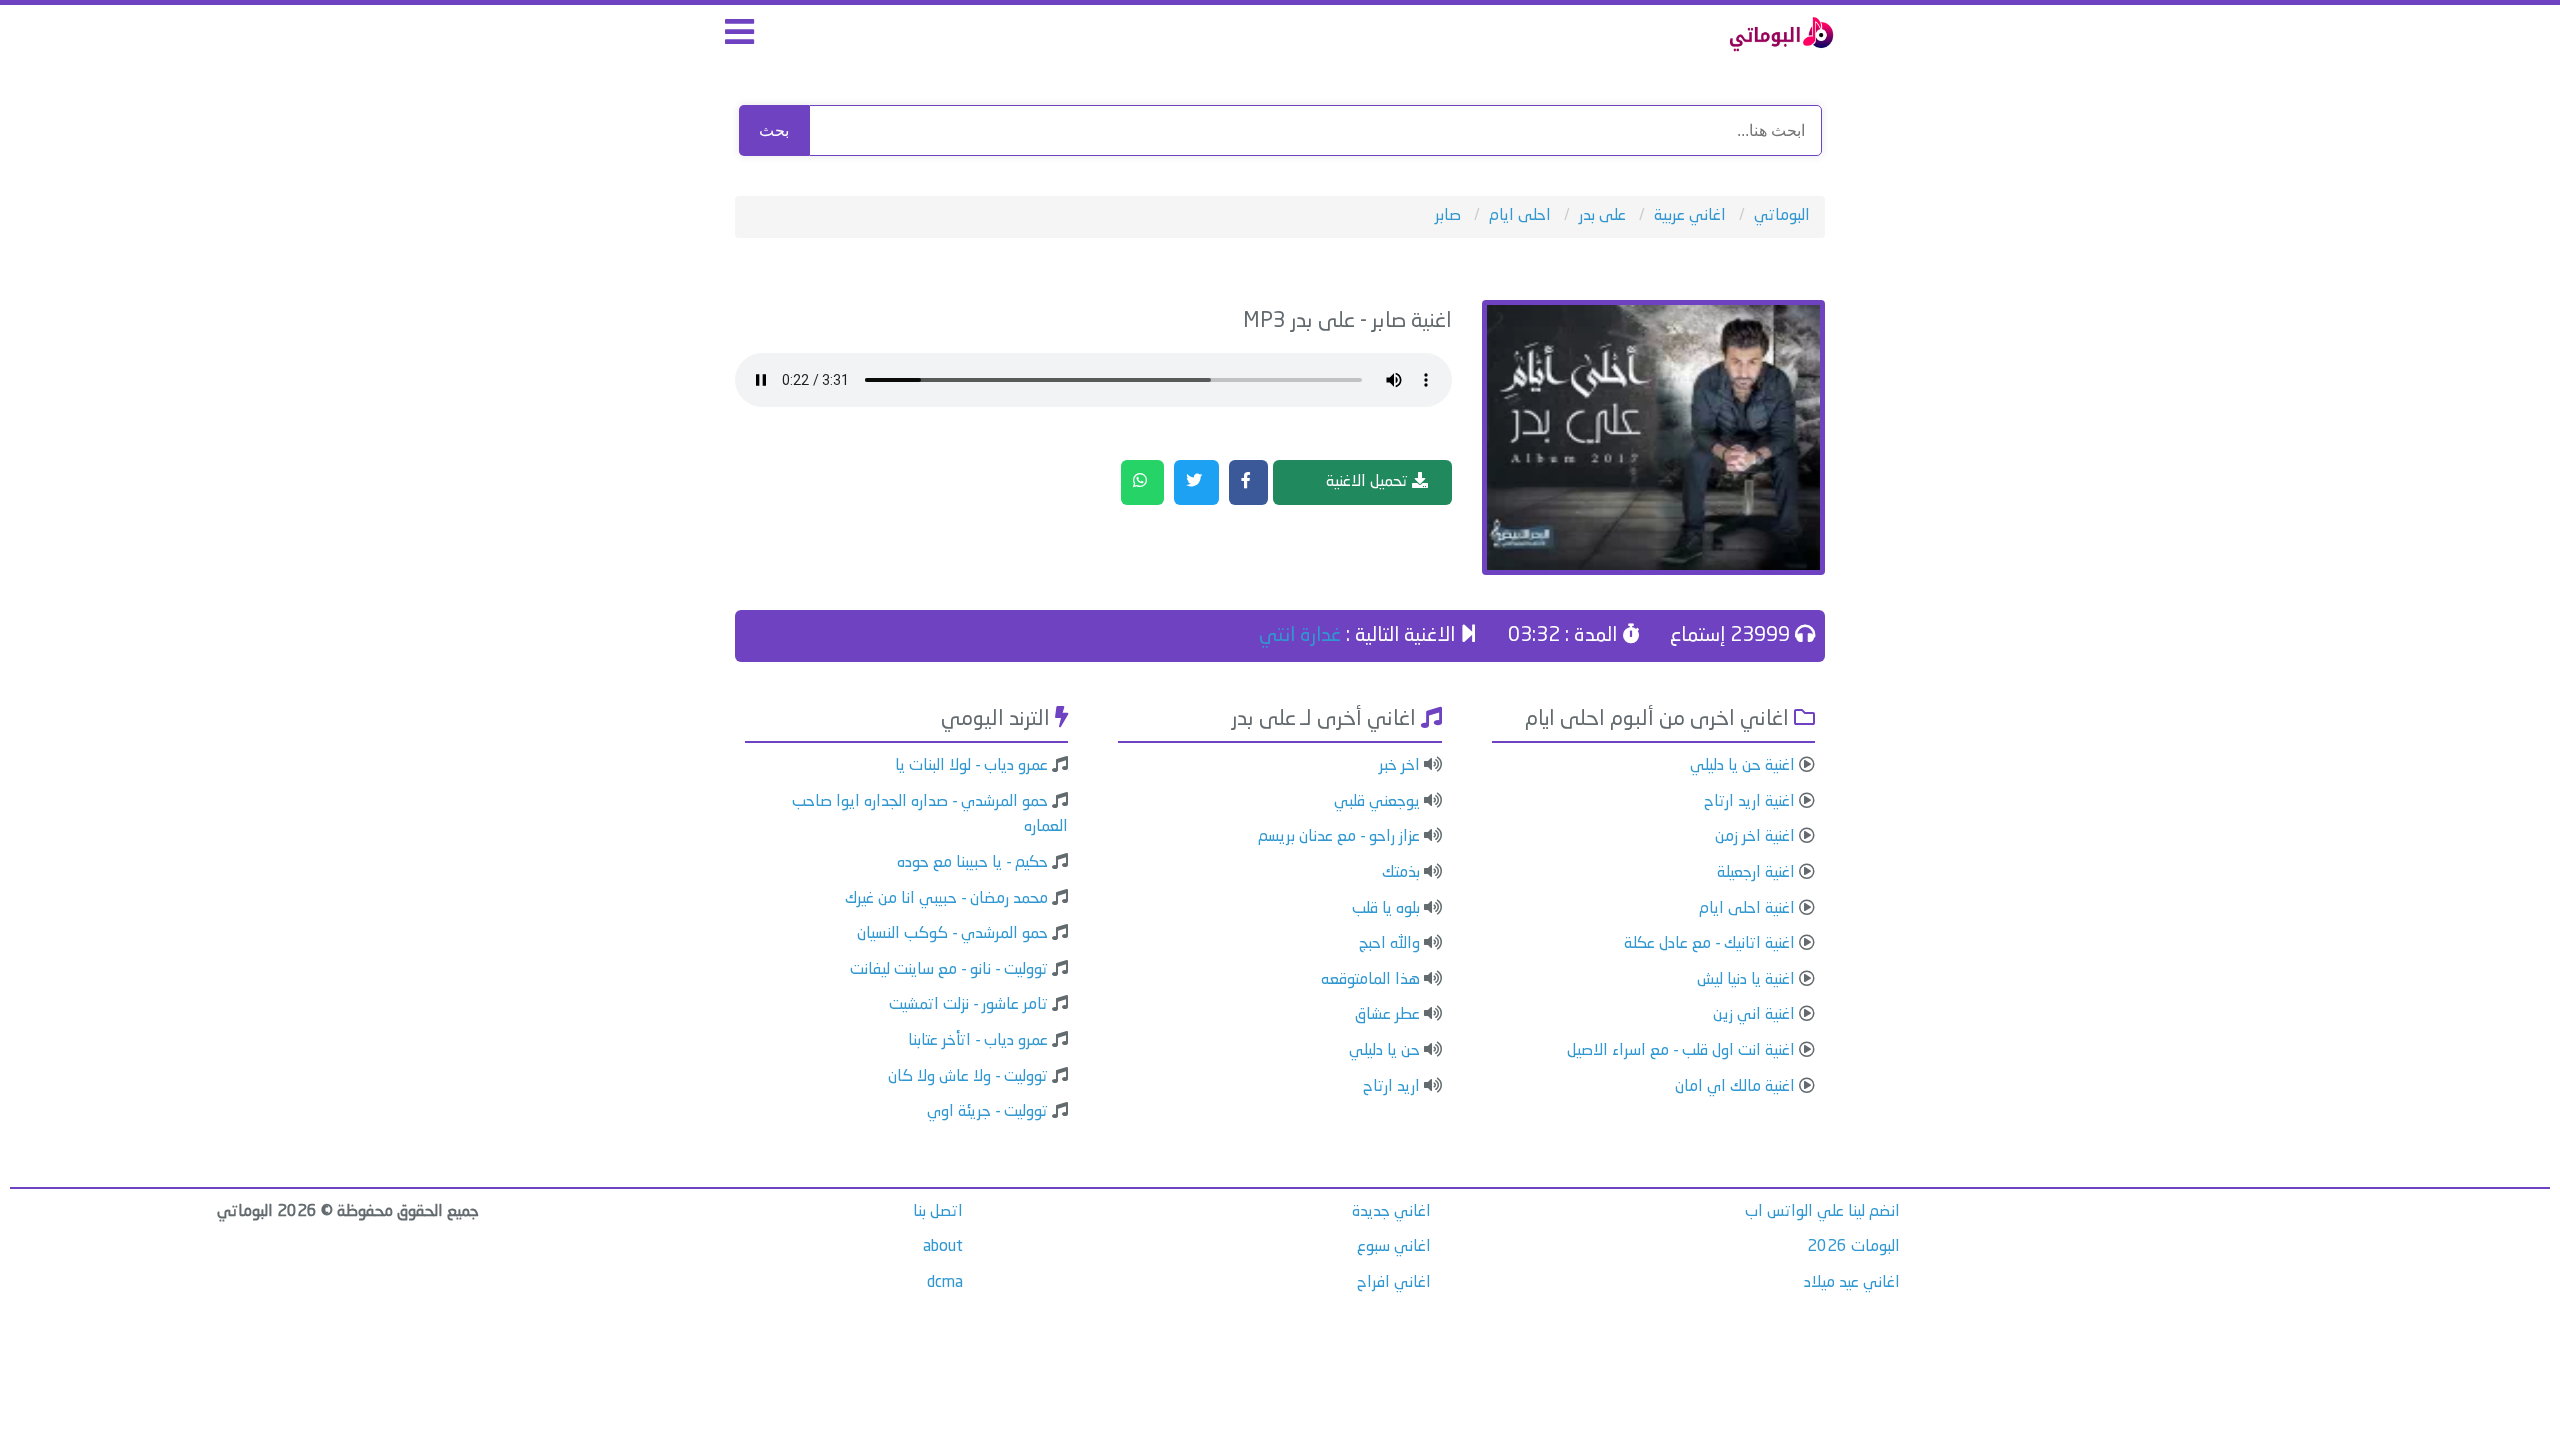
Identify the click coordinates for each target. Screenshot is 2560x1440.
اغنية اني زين (1754, 1015)
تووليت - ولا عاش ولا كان (968, 1077)
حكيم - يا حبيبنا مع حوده (972, 863)
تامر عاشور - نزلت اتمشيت (968, 1005)
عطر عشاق (1387, 1015)
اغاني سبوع (1394, 1247)
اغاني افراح (1394, 1283)
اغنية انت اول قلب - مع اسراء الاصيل (1681, 1051)
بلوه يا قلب (1386, 909)
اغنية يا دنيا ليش (1746, 980)
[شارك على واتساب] (1142, 483)
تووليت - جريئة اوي (987, 1112)
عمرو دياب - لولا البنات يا (971, 766)
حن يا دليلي (1384, 1051)
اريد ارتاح (1391, 1087)
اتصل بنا (938, 1212)
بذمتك (1401, 873)
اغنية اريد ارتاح (1749, 802)
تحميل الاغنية (1369, 482)
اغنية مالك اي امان (1735, 1087)
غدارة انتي (1300, 636)
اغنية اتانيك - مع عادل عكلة (1709, 944)
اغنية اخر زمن (1755, 837)
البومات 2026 (1853, 1247)
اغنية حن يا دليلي (1742, 766)
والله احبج (1389, 944)
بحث (774, 130)
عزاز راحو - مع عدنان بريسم (1339, 837)
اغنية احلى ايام (1747, 909)
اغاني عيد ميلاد (1852, 1283)
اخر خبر (1399, 766)
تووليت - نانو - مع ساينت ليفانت (949, 970)
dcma (945, 1283)
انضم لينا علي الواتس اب (1822, 1212)
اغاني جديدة (1391, 1212)
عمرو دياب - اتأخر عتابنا (978, 1041)
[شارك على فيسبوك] (1248, 483)
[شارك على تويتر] (1196, 483)
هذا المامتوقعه (1370, 980)
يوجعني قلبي (1377, 802)
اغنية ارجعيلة (1756, 873)
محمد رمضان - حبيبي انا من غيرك (946, 899)
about (943, 1247)
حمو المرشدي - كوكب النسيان (952, 934)
